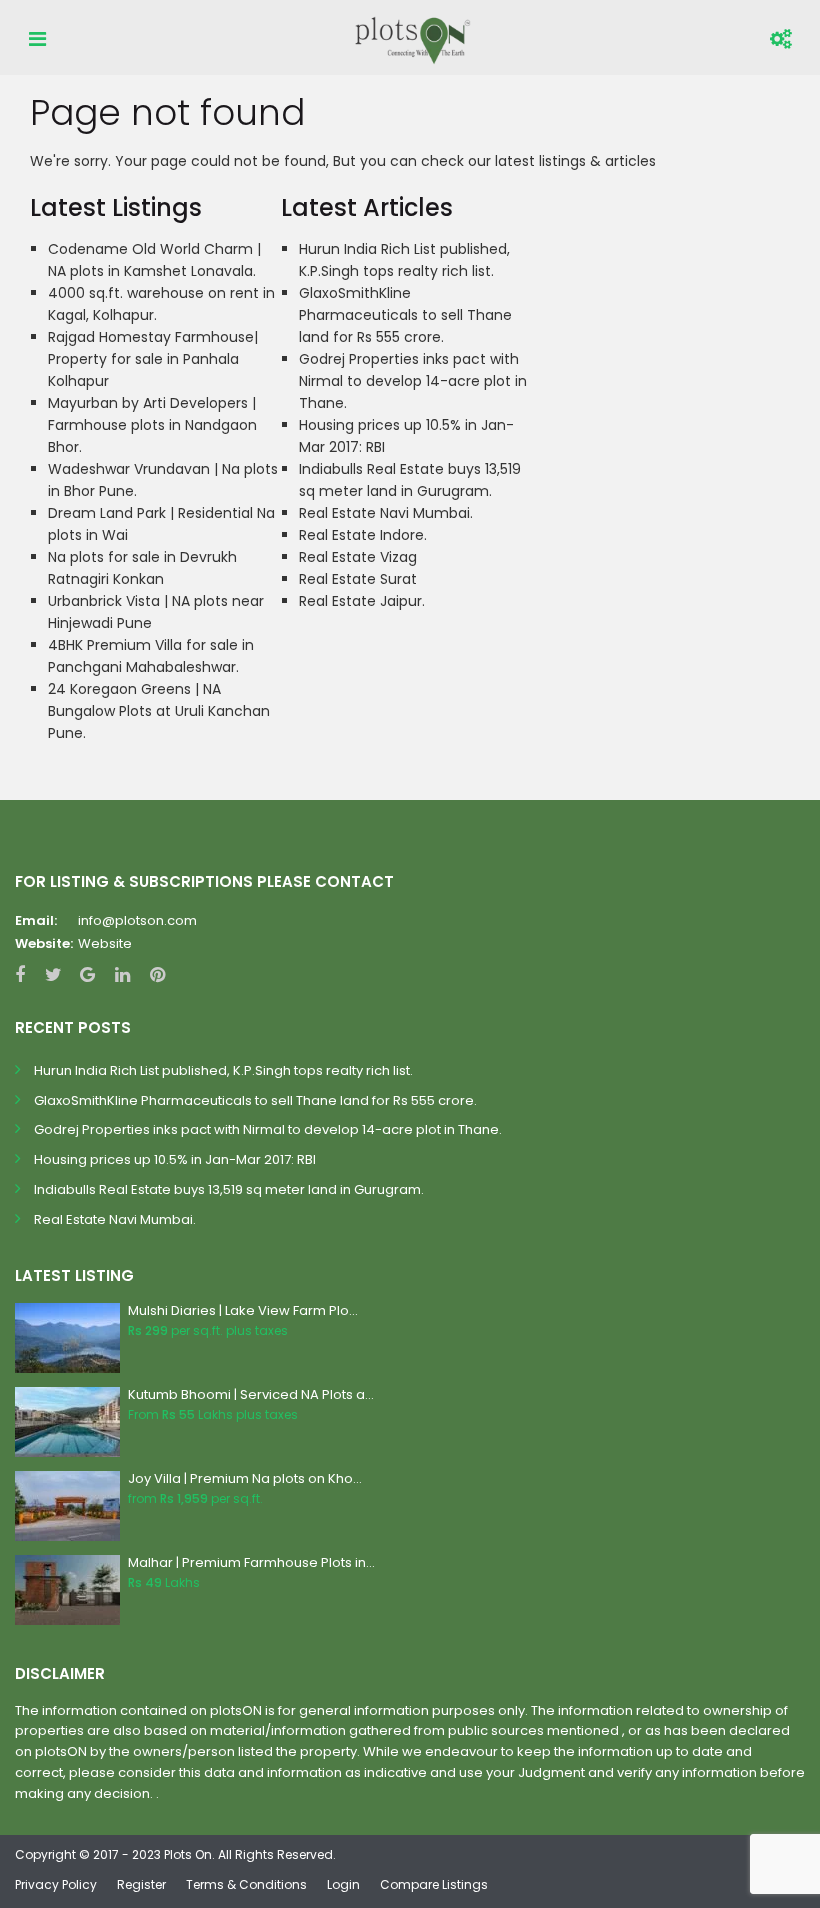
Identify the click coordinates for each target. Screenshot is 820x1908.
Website (105, 943)
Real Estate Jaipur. (362, 601)
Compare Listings (434, 1884)
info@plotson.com (137, 920)
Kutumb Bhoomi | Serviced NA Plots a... (251, 1394)
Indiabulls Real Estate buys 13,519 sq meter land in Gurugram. (229, 1189)
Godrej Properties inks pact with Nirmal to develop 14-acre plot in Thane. (413, 381)
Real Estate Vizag (358, 557)
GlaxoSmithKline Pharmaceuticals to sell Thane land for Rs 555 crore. (405, 315)
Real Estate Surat (358, 579)
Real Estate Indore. (363, 535)
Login (343, 1884)
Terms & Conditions (246, 1884)
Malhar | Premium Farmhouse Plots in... (251, 1562)
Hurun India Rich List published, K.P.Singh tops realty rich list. (223, 1070)
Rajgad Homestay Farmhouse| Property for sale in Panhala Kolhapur (153, 359)
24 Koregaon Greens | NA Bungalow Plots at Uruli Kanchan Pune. (159, 711)
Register (141, 1884)
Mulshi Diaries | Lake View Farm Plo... (243, 1310)
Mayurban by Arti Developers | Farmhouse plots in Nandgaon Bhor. (152, 425)
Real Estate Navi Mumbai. (386, 513)
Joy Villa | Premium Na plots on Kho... (245, 1478)
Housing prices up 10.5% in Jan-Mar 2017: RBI (175, 1159)
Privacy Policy (56, 1884)
